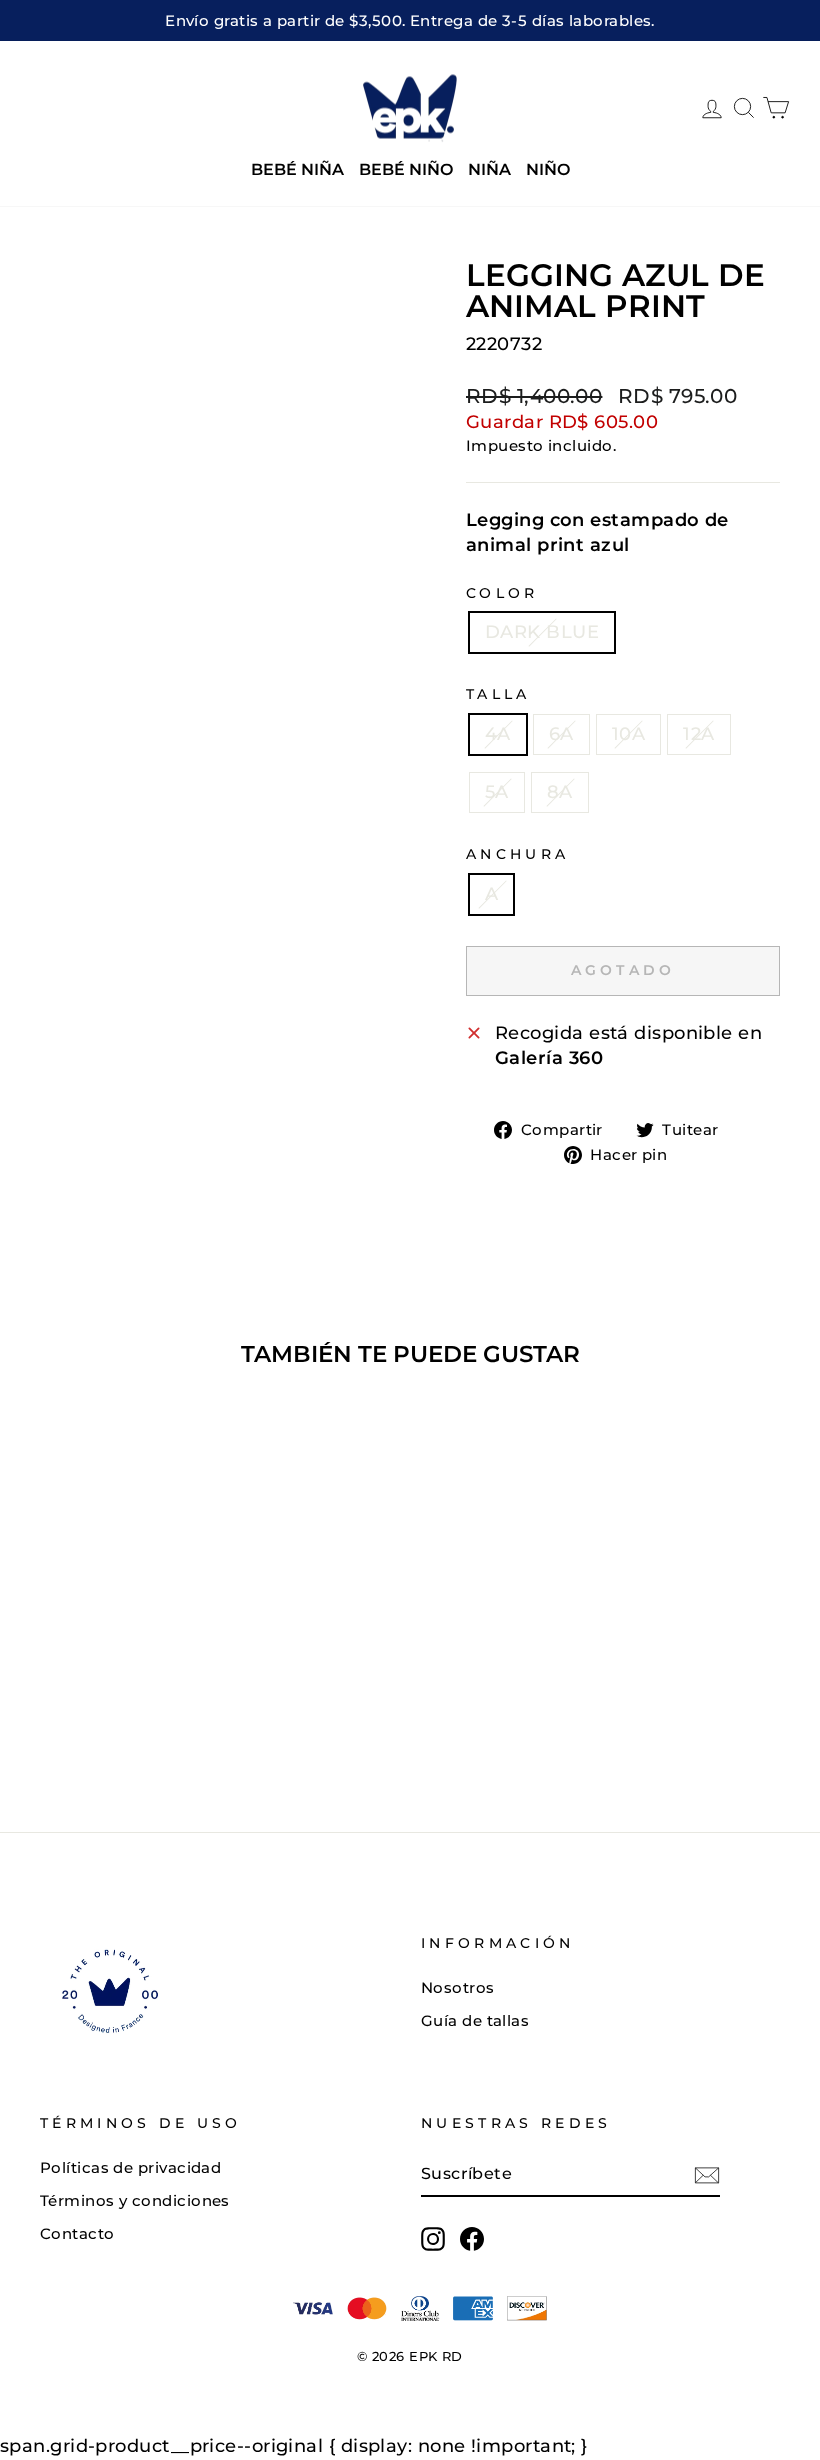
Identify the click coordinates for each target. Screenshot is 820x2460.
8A (560, 792)
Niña (489, 169)
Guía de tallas (475, 2020)
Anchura (517, 854)
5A (497, 792)
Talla (498, 694)
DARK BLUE (542, 632)
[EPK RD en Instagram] (433, 2239)
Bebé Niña (297, 169)
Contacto (77, 2233)
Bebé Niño (406, 169)
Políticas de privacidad (130, 2167)
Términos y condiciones (135, 2200)
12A (698, 734)
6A (561, 734)
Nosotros (458, 1987)
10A (628, 734)
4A (498, 734)
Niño (548, 169)
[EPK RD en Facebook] (472, 2239)
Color (502, 593)
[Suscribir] (707, 2174)
